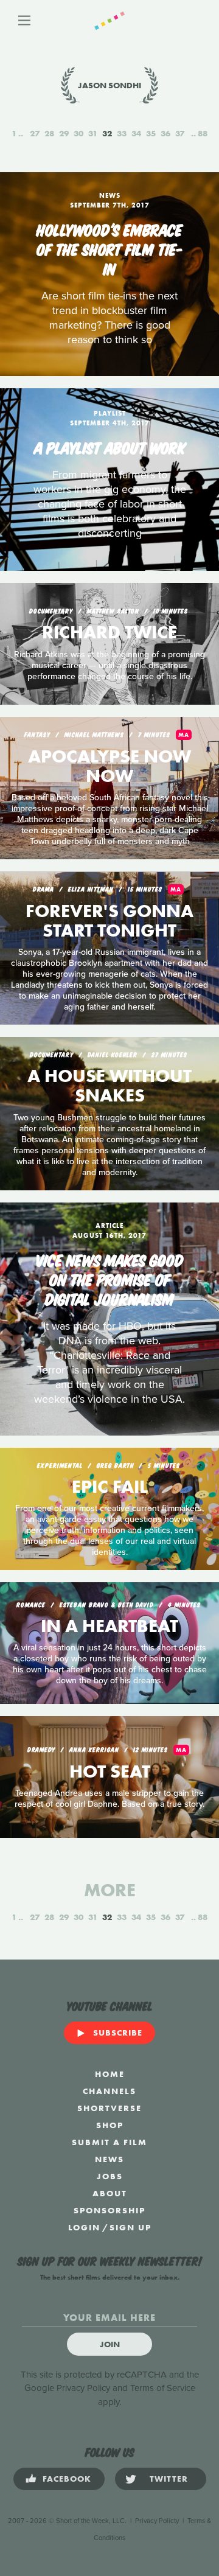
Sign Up (130, 2227)
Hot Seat (110, 1771)
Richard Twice (109, 632)
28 (49, 133)
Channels (109, 2091)
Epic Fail (110, 1487)
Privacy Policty (157, 2521)
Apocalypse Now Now (109, 766)
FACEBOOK (67, 2479)
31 (93, 133)
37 (180, 133)
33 (122, 133)
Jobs (110, 2176)
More (110, 1890)
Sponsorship (109, 2210)
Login (84, 2227)
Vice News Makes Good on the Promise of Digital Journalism (109, 1279)
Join (110, 2344)
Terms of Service (163, 2388)
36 (165, 133)
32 (107, 133)
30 (78, 133)
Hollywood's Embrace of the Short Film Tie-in (110, 248)
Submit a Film (109, 2142)
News (109, 2159)
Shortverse (109, 2108)
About (110, 2193)
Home (110, 2074)
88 (203, 133)
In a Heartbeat (109, 1626)
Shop (110, 2125)
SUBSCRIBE (118, 2033)
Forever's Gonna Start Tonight (109, 921)
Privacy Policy (83, 2388)
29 (64, 133)
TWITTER (169, 2479)
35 (151, 133)
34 (136, 133)
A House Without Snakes (109, 1086)
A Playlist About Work (110, 447)
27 (35, 133)
